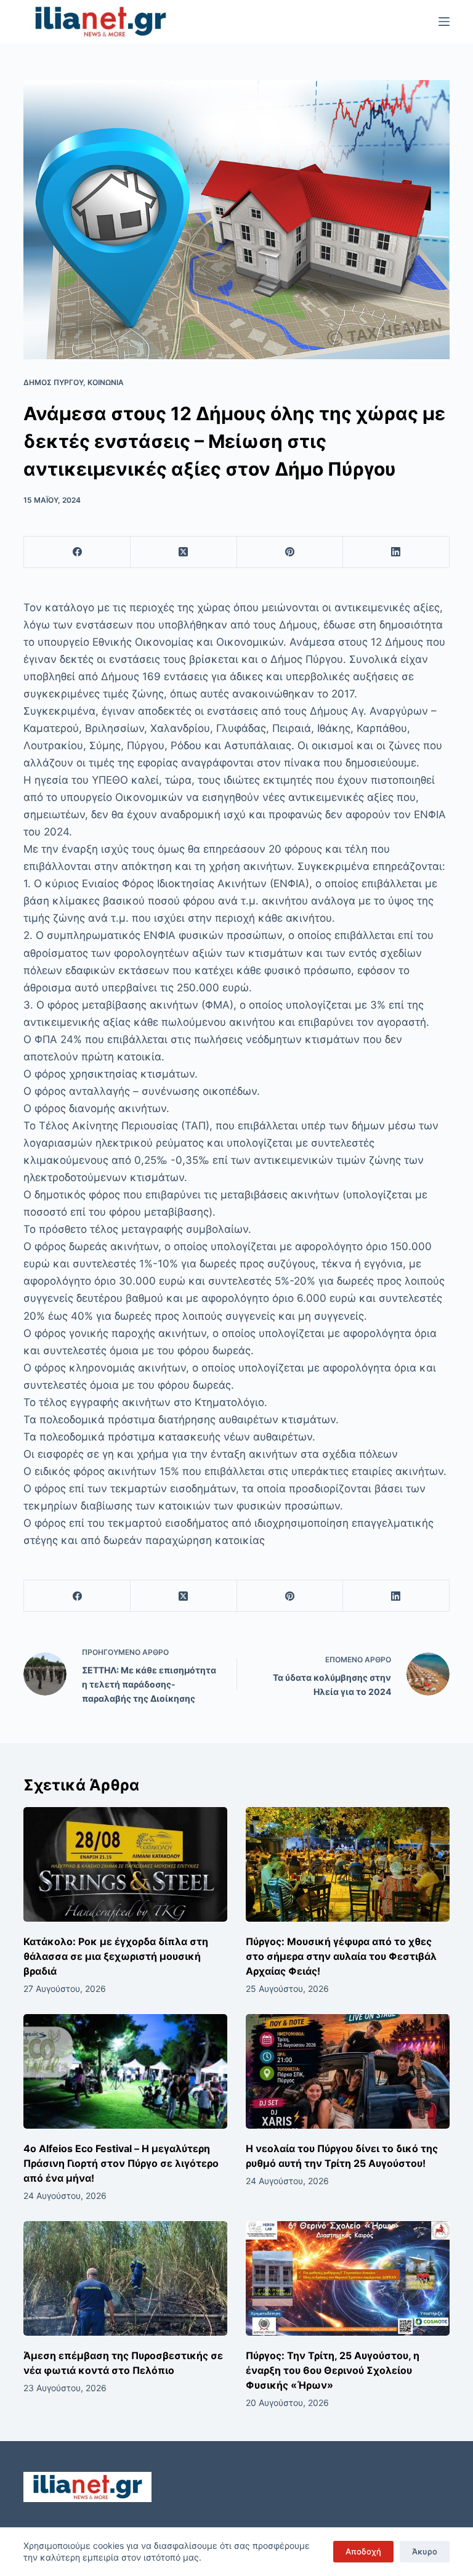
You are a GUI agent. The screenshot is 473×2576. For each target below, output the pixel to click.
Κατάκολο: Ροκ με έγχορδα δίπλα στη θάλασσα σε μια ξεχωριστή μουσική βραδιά (116, 1956)
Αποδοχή (363, 2551)
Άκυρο (425, 2551)
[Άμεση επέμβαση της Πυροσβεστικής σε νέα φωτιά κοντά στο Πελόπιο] (125, 2278)
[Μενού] (444, 22)
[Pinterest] (290, 552)
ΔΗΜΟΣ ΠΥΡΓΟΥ (53, 382)
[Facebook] (77, 552)
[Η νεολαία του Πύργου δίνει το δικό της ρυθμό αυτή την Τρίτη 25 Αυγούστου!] (348, 2071)
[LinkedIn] (396, 552)
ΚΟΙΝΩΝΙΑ (106, 382)
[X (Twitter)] (184, 552)
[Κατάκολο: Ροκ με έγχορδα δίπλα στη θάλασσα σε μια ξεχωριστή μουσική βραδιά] (125, 1864)
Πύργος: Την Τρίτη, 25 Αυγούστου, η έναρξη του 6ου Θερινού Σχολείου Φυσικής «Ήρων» (333, 2370)
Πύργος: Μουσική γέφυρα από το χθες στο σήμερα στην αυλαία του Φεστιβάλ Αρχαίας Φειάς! (341, 1956)
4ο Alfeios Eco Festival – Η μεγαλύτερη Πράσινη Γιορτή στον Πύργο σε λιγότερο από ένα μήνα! (121, 2163)
